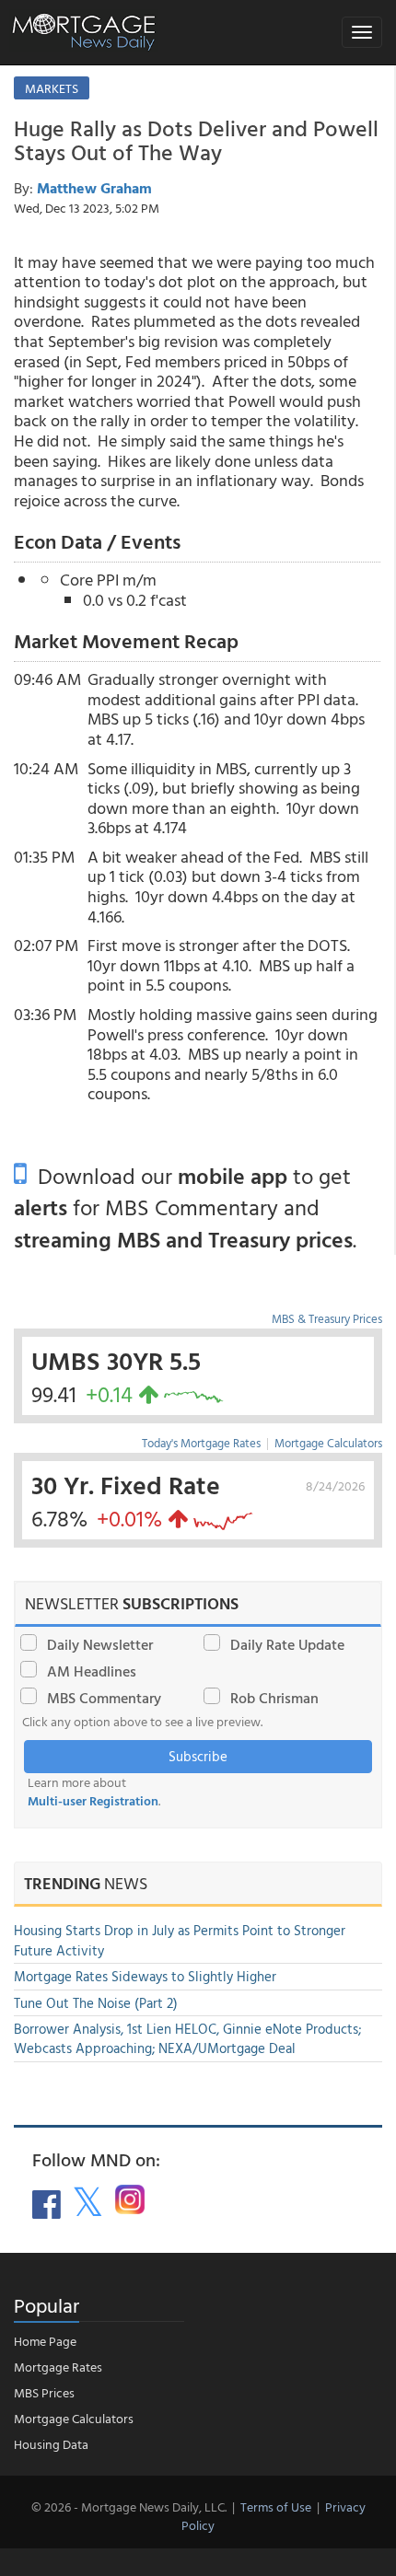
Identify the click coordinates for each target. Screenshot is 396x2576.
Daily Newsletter (100, 1644)
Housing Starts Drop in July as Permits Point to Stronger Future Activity (180, 1940)
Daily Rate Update (287, 1644)
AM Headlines (92, 1671)
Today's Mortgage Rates (201, 1443)
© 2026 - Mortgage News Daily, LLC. (129, 2506)
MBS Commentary (104, 1698)
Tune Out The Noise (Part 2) (96, 2003)
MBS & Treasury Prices (327, 1318)
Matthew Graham (94, 188)
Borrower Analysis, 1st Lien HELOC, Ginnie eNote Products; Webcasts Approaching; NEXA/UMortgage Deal (187, 2038)
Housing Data (51, 2444)
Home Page (45, 2341)
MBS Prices (44, 2392)
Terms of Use (276, 2506)
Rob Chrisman (274, 1698)
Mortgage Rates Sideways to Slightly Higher (145, 1976)
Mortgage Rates (58, 2367)
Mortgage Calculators (328, 1443)
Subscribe (198, 1756)
